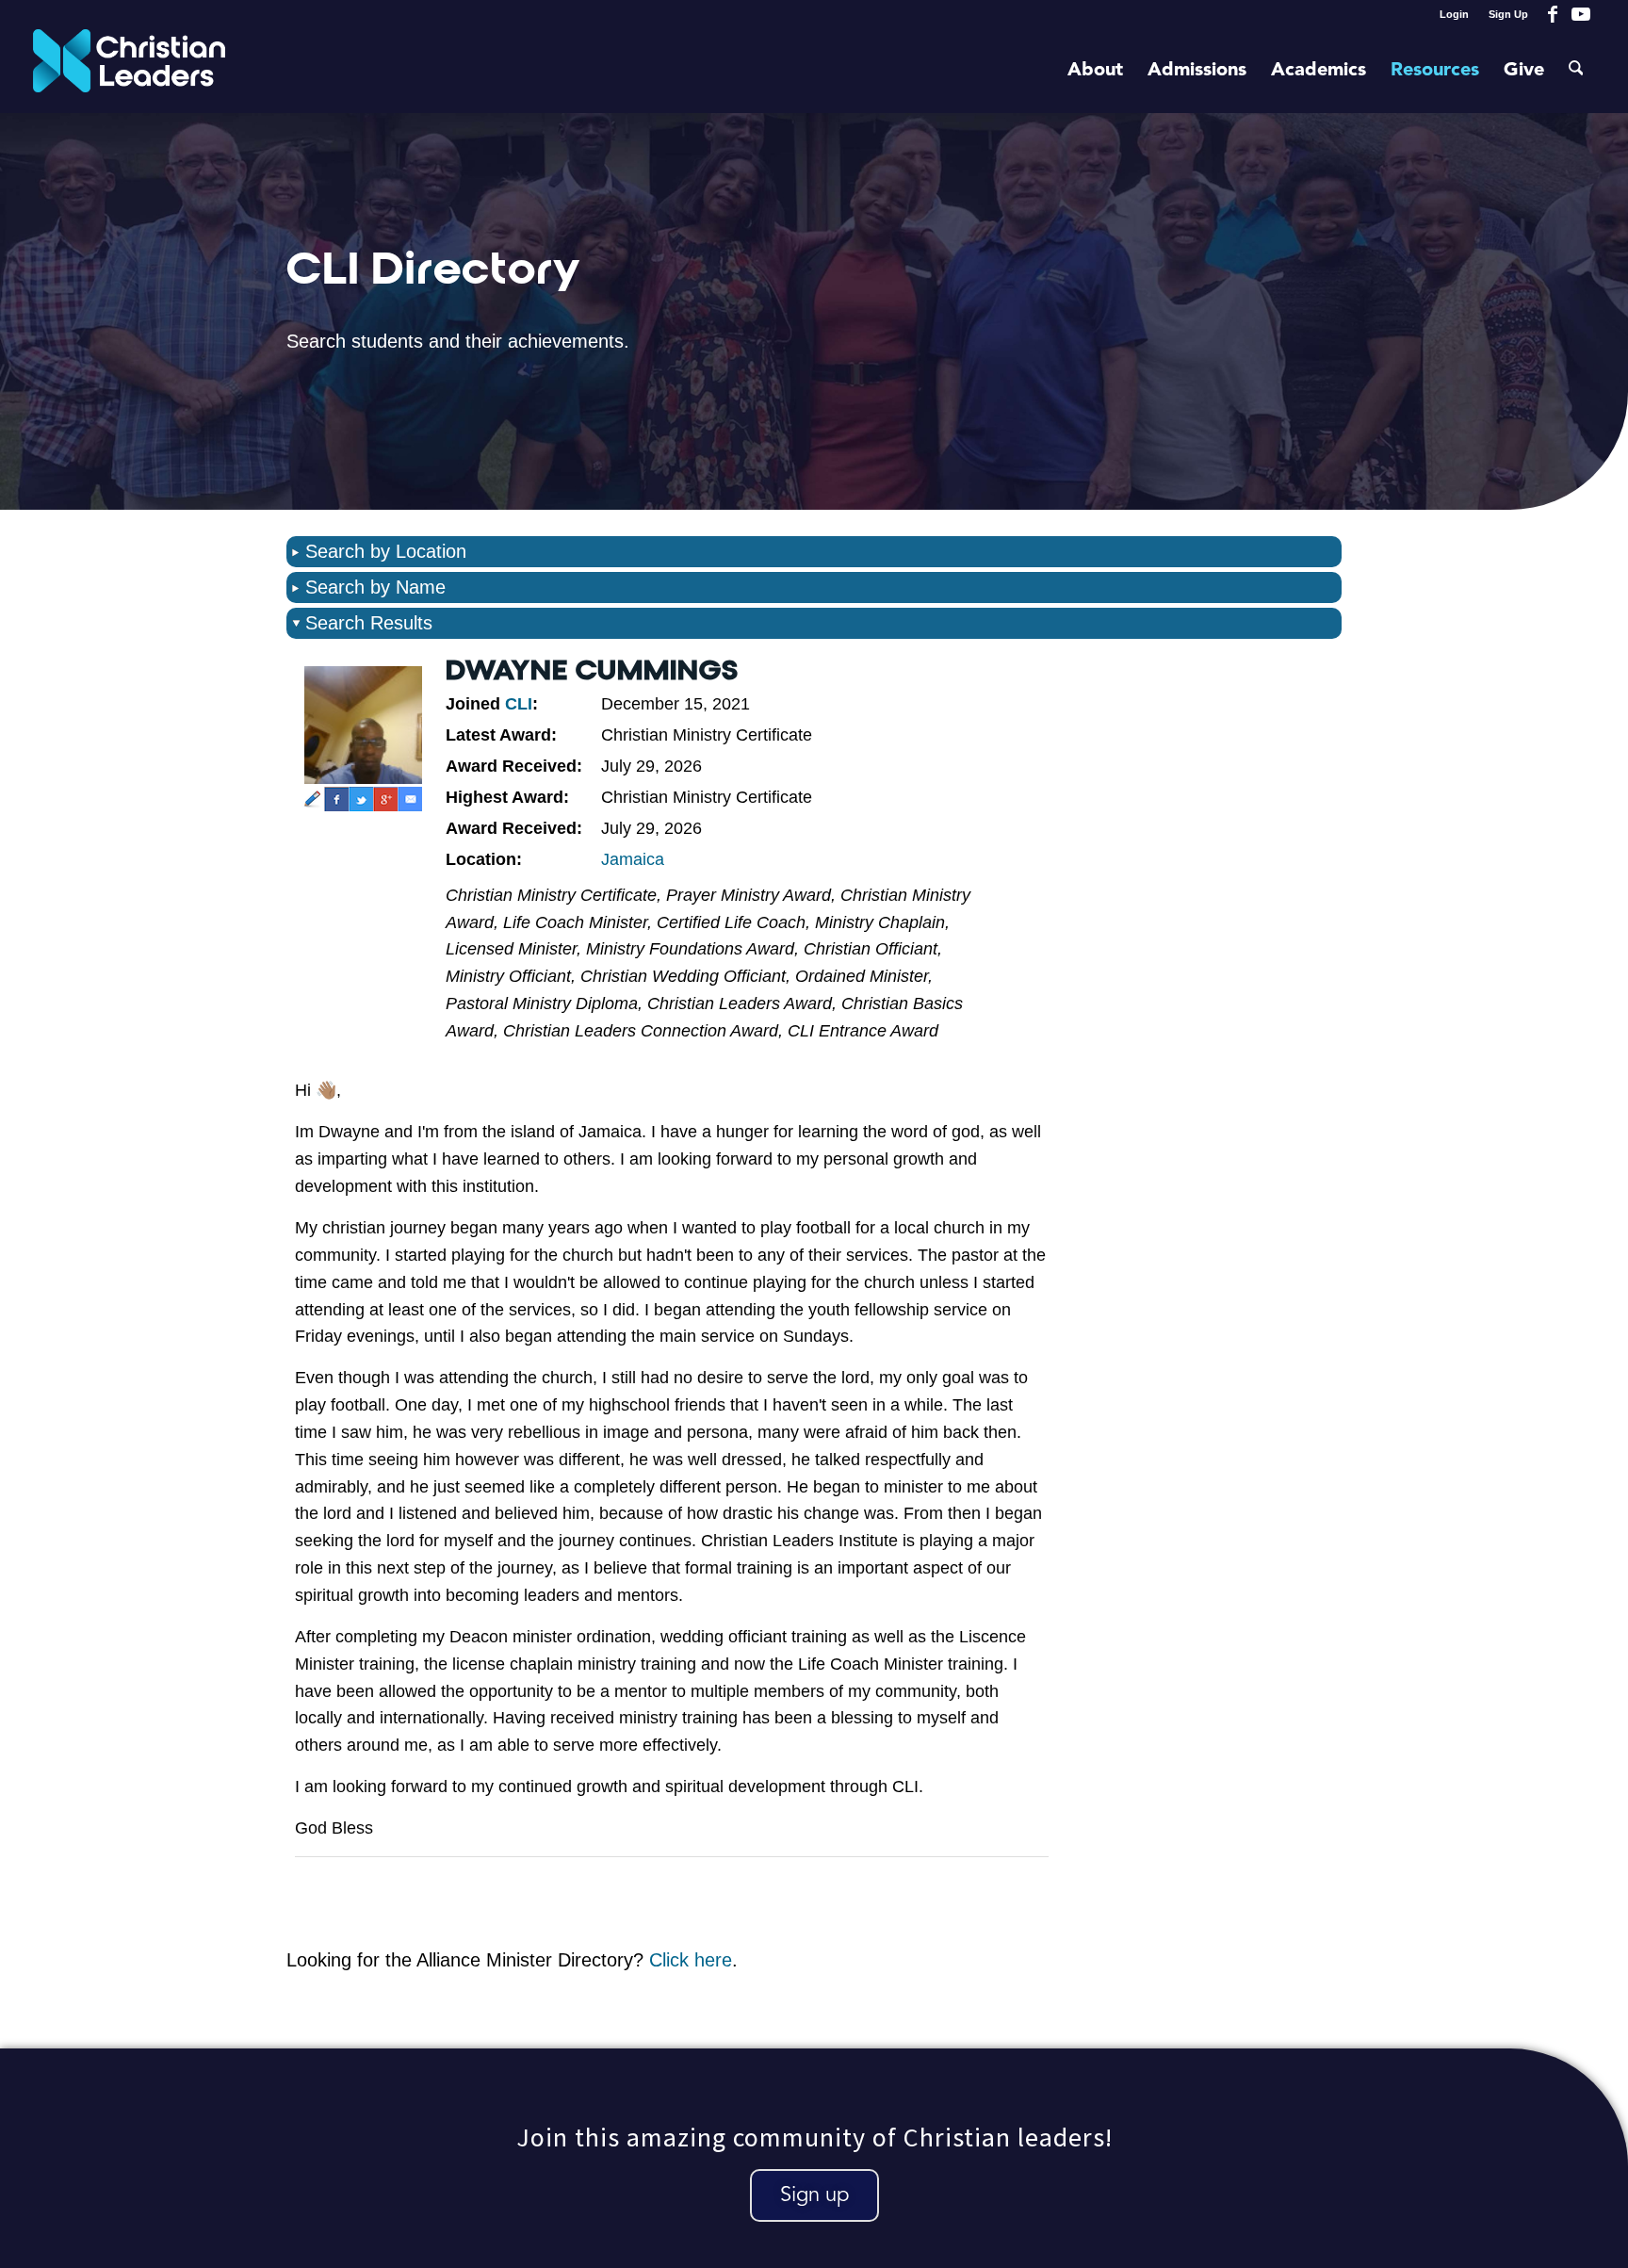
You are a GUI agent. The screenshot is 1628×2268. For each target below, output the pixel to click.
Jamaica (633, 859)
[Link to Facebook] (1552, 14)
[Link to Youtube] (1581, 14)
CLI (519, 704)
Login (1454, 14)
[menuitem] (1455, 14)
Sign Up (1508, 14)
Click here (691, 1960)
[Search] (1576, 71)
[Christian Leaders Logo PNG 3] (130, 71)
